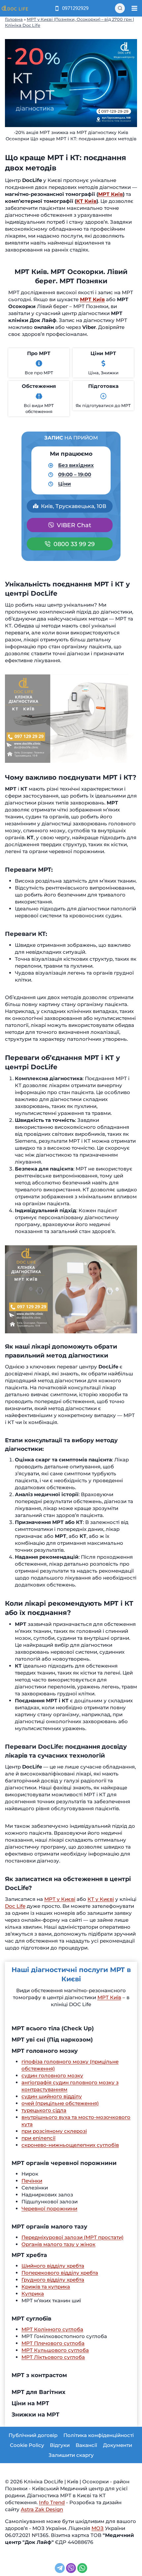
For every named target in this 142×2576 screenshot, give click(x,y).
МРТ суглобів (32, 2319)
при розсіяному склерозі (54, 2131)
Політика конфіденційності (99, 2435)
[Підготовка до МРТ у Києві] (103, 396)
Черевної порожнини (49, 2208)
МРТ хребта (29, 2255)
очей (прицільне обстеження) (60, 2103)
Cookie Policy (27, 2445)
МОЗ (98, 2528)
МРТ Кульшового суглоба (55, 2350)
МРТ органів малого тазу (49, 2227)
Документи (118, 2445)
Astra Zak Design (42, 2509)
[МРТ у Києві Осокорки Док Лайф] (39, 363)
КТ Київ (86, 201)
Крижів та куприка (46, 2287)
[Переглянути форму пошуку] (120, 8)
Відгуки (60, 2445)
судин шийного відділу (52, 2096)
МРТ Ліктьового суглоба (53, 2357)
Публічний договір (33, 2435)
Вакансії (86, 2445)
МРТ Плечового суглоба (53, 2343)
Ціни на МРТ (30, 2403)
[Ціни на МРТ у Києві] (103, 363)
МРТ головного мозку (45, 2051)
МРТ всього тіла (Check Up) (53, 2028)
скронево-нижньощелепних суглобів (70, 2145)
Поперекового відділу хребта (60, 2273)
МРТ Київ (110, 194)
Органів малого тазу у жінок (58, 2244)
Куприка (33, 2294)
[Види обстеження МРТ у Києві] (39, 396)
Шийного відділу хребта (53, 2266)
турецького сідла (44, 2110)
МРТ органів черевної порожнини (64, 2163)
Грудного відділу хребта (53, 2280)
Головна (14, 19)
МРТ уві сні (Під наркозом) (52, 2040)
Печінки (32, 2181)
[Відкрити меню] (134, 8)
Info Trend (52, 2502)
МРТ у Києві (60, 1899)
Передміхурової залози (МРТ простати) (72, 2237)
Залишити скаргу (71, 2455)
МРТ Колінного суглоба (52, 2329)
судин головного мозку (52, 2075)
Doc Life (15, 1906)
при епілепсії (38, 2138)
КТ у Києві (101, 1899)
